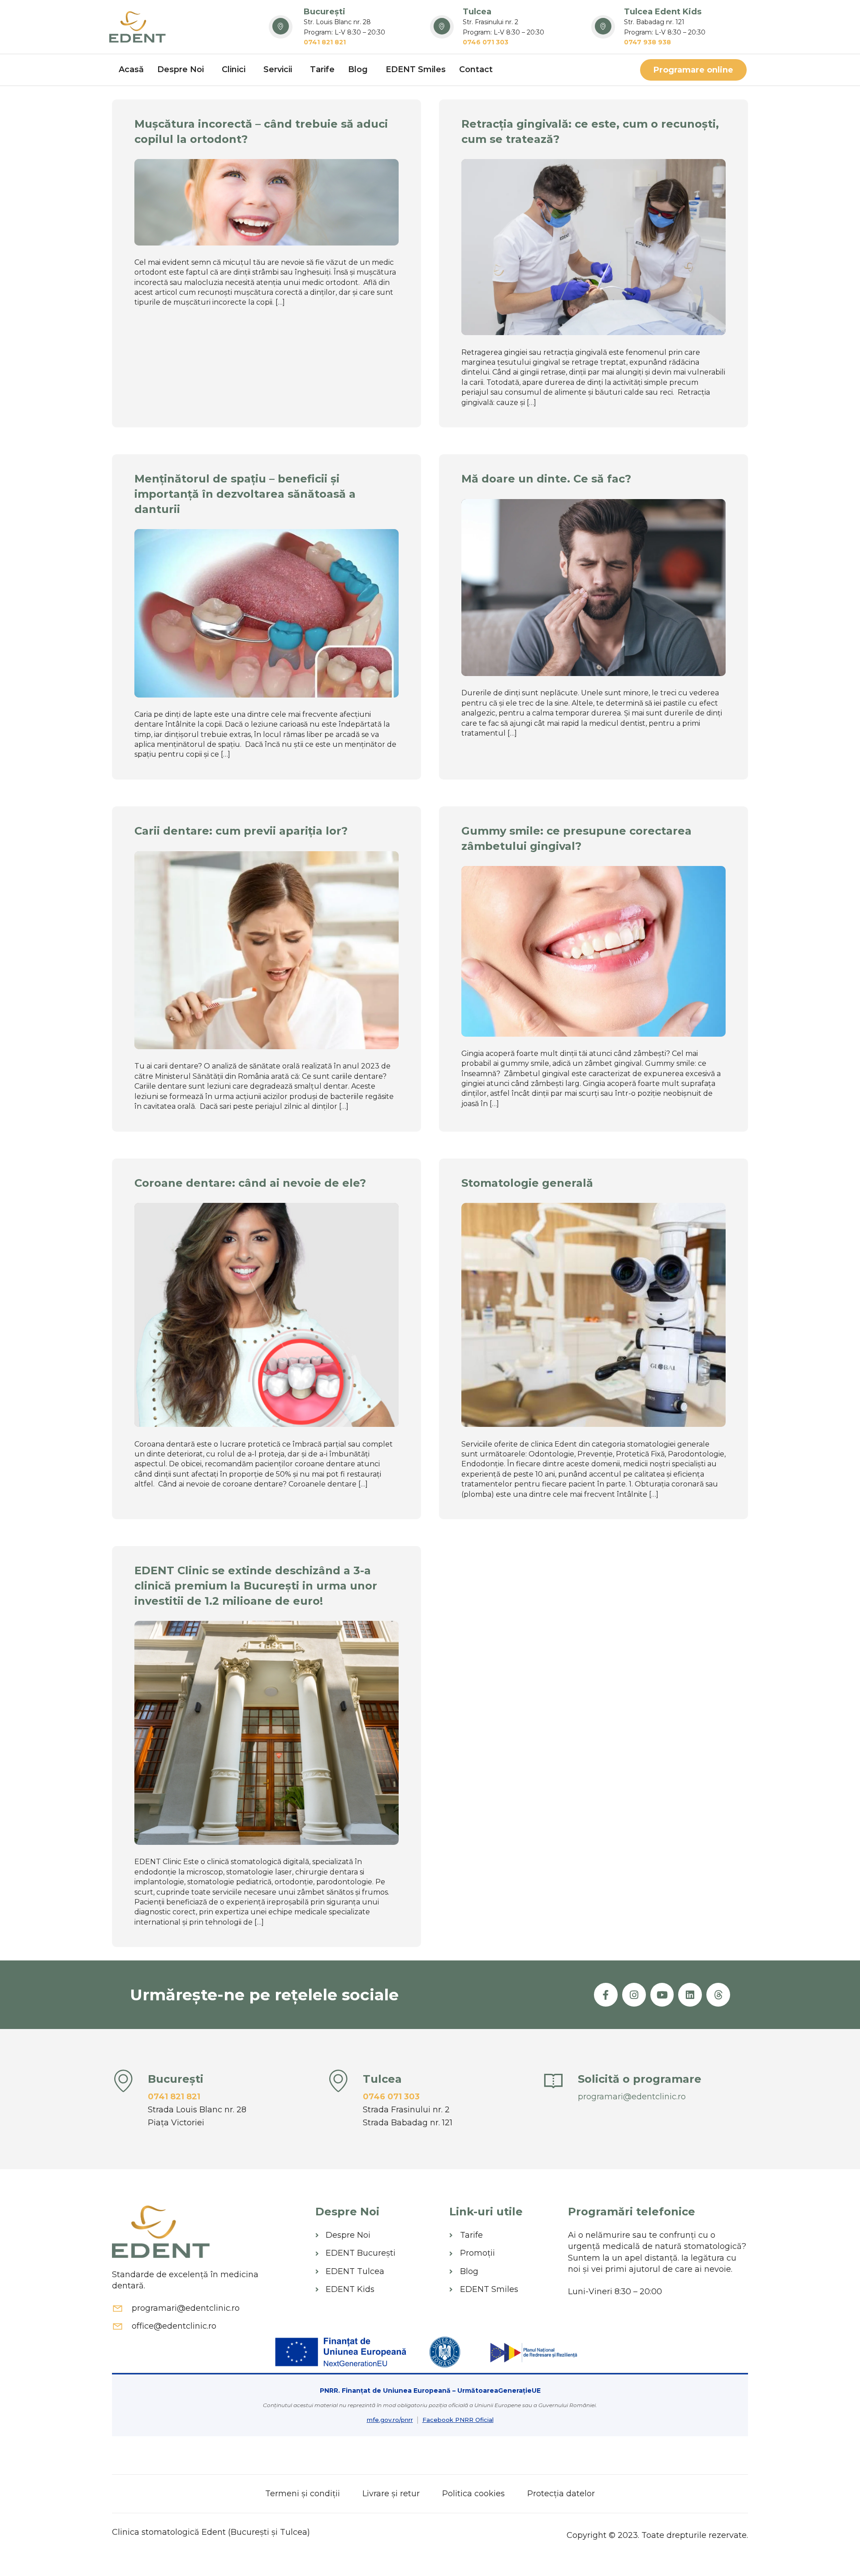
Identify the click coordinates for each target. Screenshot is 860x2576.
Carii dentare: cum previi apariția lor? (241, 831)
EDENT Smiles (416, 69)
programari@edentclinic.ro (632, 2097)
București (325, 12)
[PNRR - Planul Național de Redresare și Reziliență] (532, 2352)
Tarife (322, 69)
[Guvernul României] (445, 2352)
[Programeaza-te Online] (553, 2081)
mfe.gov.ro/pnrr (390, 2420)
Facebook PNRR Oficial (458, 2420)
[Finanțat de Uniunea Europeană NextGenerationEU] (342, 2352)
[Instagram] (634, 1995)
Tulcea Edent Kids (663, 12)
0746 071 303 (391, 2097)
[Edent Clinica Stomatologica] (138, 27)
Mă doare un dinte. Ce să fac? (546, 479)
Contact (476, 69)
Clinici (234, 69)
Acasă (131, 69)
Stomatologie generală (527, 1183)
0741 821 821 (174, 2097)
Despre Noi (181, 69)
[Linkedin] (690, 1995)
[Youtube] (662, 1995)
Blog (358, 69)
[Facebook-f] (606, 1995)
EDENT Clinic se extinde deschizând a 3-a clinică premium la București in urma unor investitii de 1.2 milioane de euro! (256, 1585)
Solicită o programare (640, 2079)
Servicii (278, 69)
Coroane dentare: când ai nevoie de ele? (250, 1183)
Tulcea (477, 12)
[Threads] (718, 1995)
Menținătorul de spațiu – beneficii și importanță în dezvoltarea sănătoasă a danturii (245, 494)
